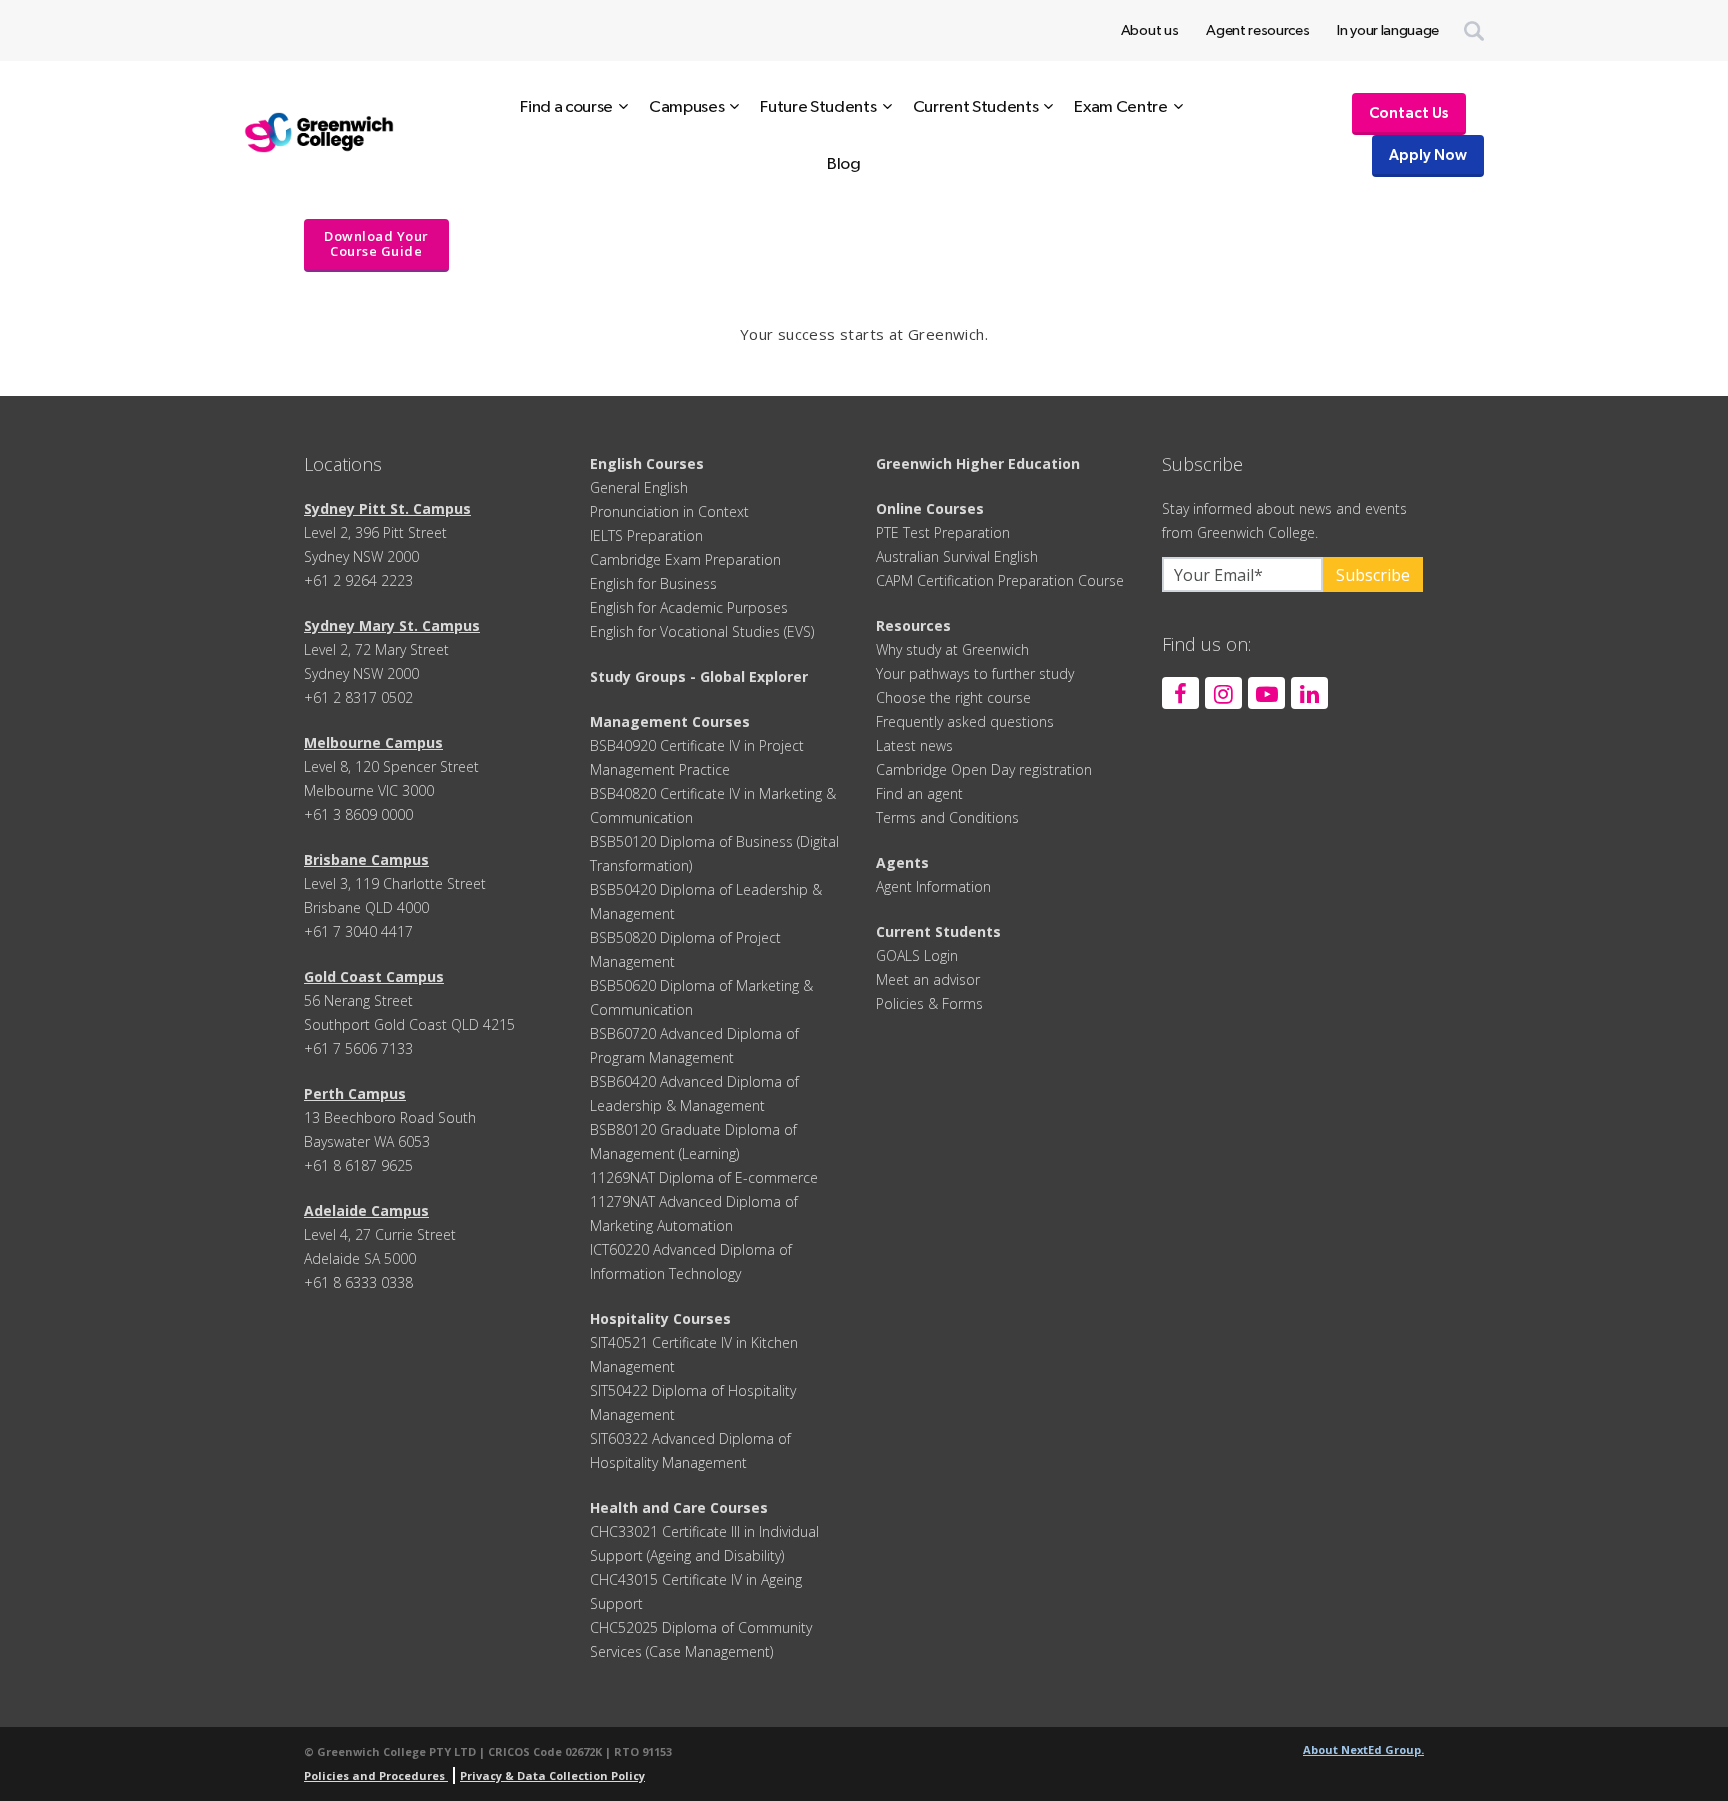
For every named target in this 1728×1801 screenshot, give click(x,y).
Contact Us (1409, 113)
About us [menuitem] (1149, 30)
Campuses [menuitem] (686, 106)
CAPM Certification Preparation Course (1000, 580)
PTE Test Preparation (943, 532)
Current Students (938, 931)
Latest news (914, 745)
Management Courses (670, 721)
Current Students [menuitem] (976, 106)
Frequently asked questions (965, 721)
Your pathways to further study (975, 673)
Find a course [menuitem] (566, 106)
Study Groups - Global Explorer (699, 676)
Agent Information (933, 886)
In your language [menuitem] (1388, 30)
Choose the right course (953, 697)
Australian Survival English (957, 556)
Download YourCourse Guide (376, 243)
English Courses (647, 463)
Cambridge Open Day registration (984, 769)
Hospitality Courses (660, 1318)
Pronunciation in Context (669, 511)
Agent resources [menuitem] (1257, 30)
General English (639, 487)
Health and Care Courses (679, 1507)
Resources (913, 625)
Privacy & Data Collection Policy (552, 1775)
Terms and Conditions (947, 817)
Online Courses (930, 508)
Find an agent (919, 793)
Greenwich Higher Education (978, 463)
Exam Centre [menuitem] (1120, 106)
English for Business (653, 583)
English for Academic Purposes (689, 607)
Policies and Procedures (376, 1775)
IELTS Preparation (646, 535)
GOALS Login (917, 955)
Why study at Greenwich (952, 649)
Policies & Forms (929, 1003)
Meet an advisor (928, 979)
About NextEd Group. (1363, 1749)
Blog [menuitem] (844, 163)
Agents (902, 862)
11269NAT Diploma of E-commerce (704, 1177)
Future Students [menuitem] (818, 106)
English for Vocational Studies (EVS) (702, 631)
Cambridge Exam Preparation (685, 559)
